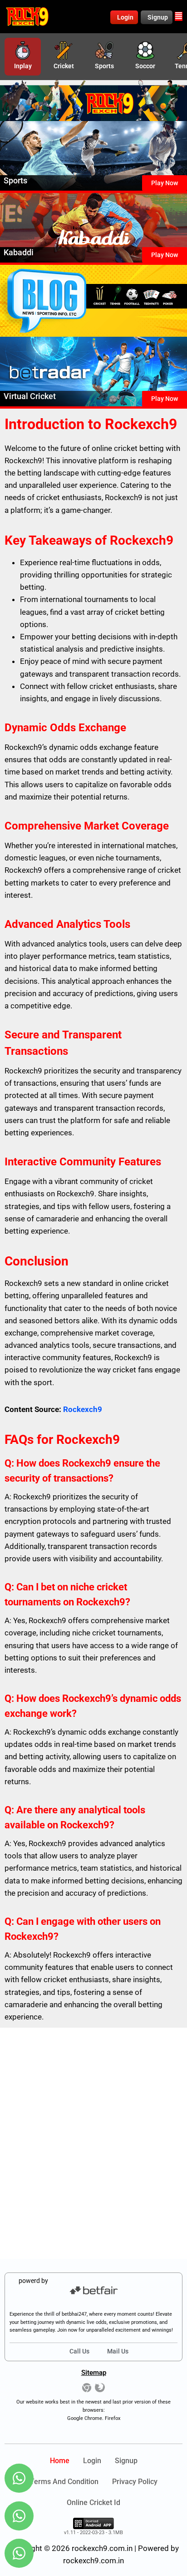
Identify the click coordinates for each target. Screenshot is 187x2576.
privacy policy (135, 2482)
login (92, 2461)
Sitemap (94, 2373)
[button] (179, 16)
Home (60, 2461)
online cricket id (93, 2503)
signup (126, 2461)
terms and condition (64, 2482)
